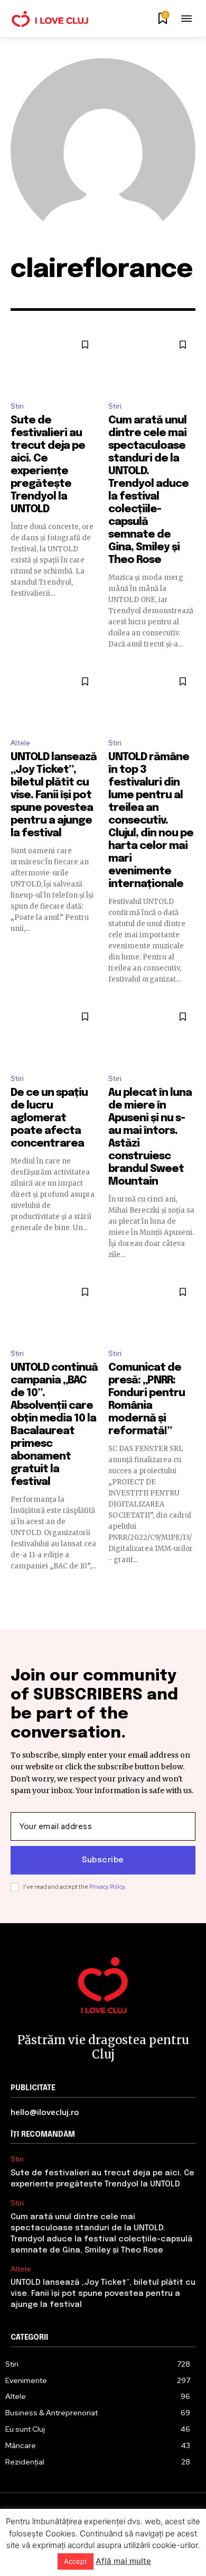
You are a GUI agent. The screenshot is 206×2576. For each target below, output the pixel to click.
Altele (20, 743)
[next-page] (189, 1590)
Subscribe (103, 1860)
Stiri (17, 406)
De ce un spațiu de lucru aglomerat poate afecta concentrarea (49, 1118)
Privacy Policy (107, 1887)
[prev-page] (17, 1590)
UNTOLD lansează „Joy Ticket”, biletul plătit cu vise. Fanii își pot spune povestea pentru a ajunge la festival (54, 795)
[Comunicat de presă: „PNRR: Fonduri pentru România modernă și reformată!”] (152, 1310)
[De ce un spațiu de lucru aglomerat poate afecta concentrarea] (54, 1035)
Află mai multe (123, 2561)
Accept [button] (76, 2561)
